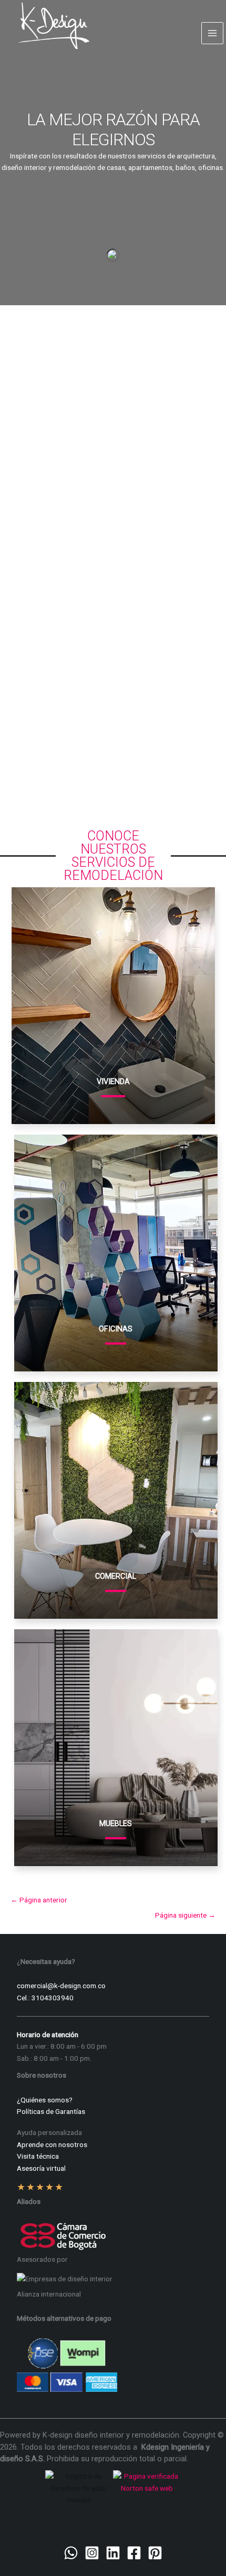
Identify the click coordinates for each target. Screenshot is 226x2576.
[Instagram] (92, 2553)
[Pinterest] (155, 2553)
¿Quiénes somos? (45, 2100)
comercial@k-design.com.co (61, 1986)
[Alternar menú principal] (213, 33)
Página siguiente (185, 1915)
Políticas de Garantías (51, 2111)
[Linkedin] (113, 2553)
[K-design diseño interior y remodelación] (54, 26)
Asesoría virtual (41, 2168)
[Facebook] (134, 2553)
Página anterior (39, 1900)
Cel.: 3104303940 (45, 1998)
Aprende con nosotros (52, 2144)
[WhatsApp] (71, 2553)
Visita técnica (38, 2156)
